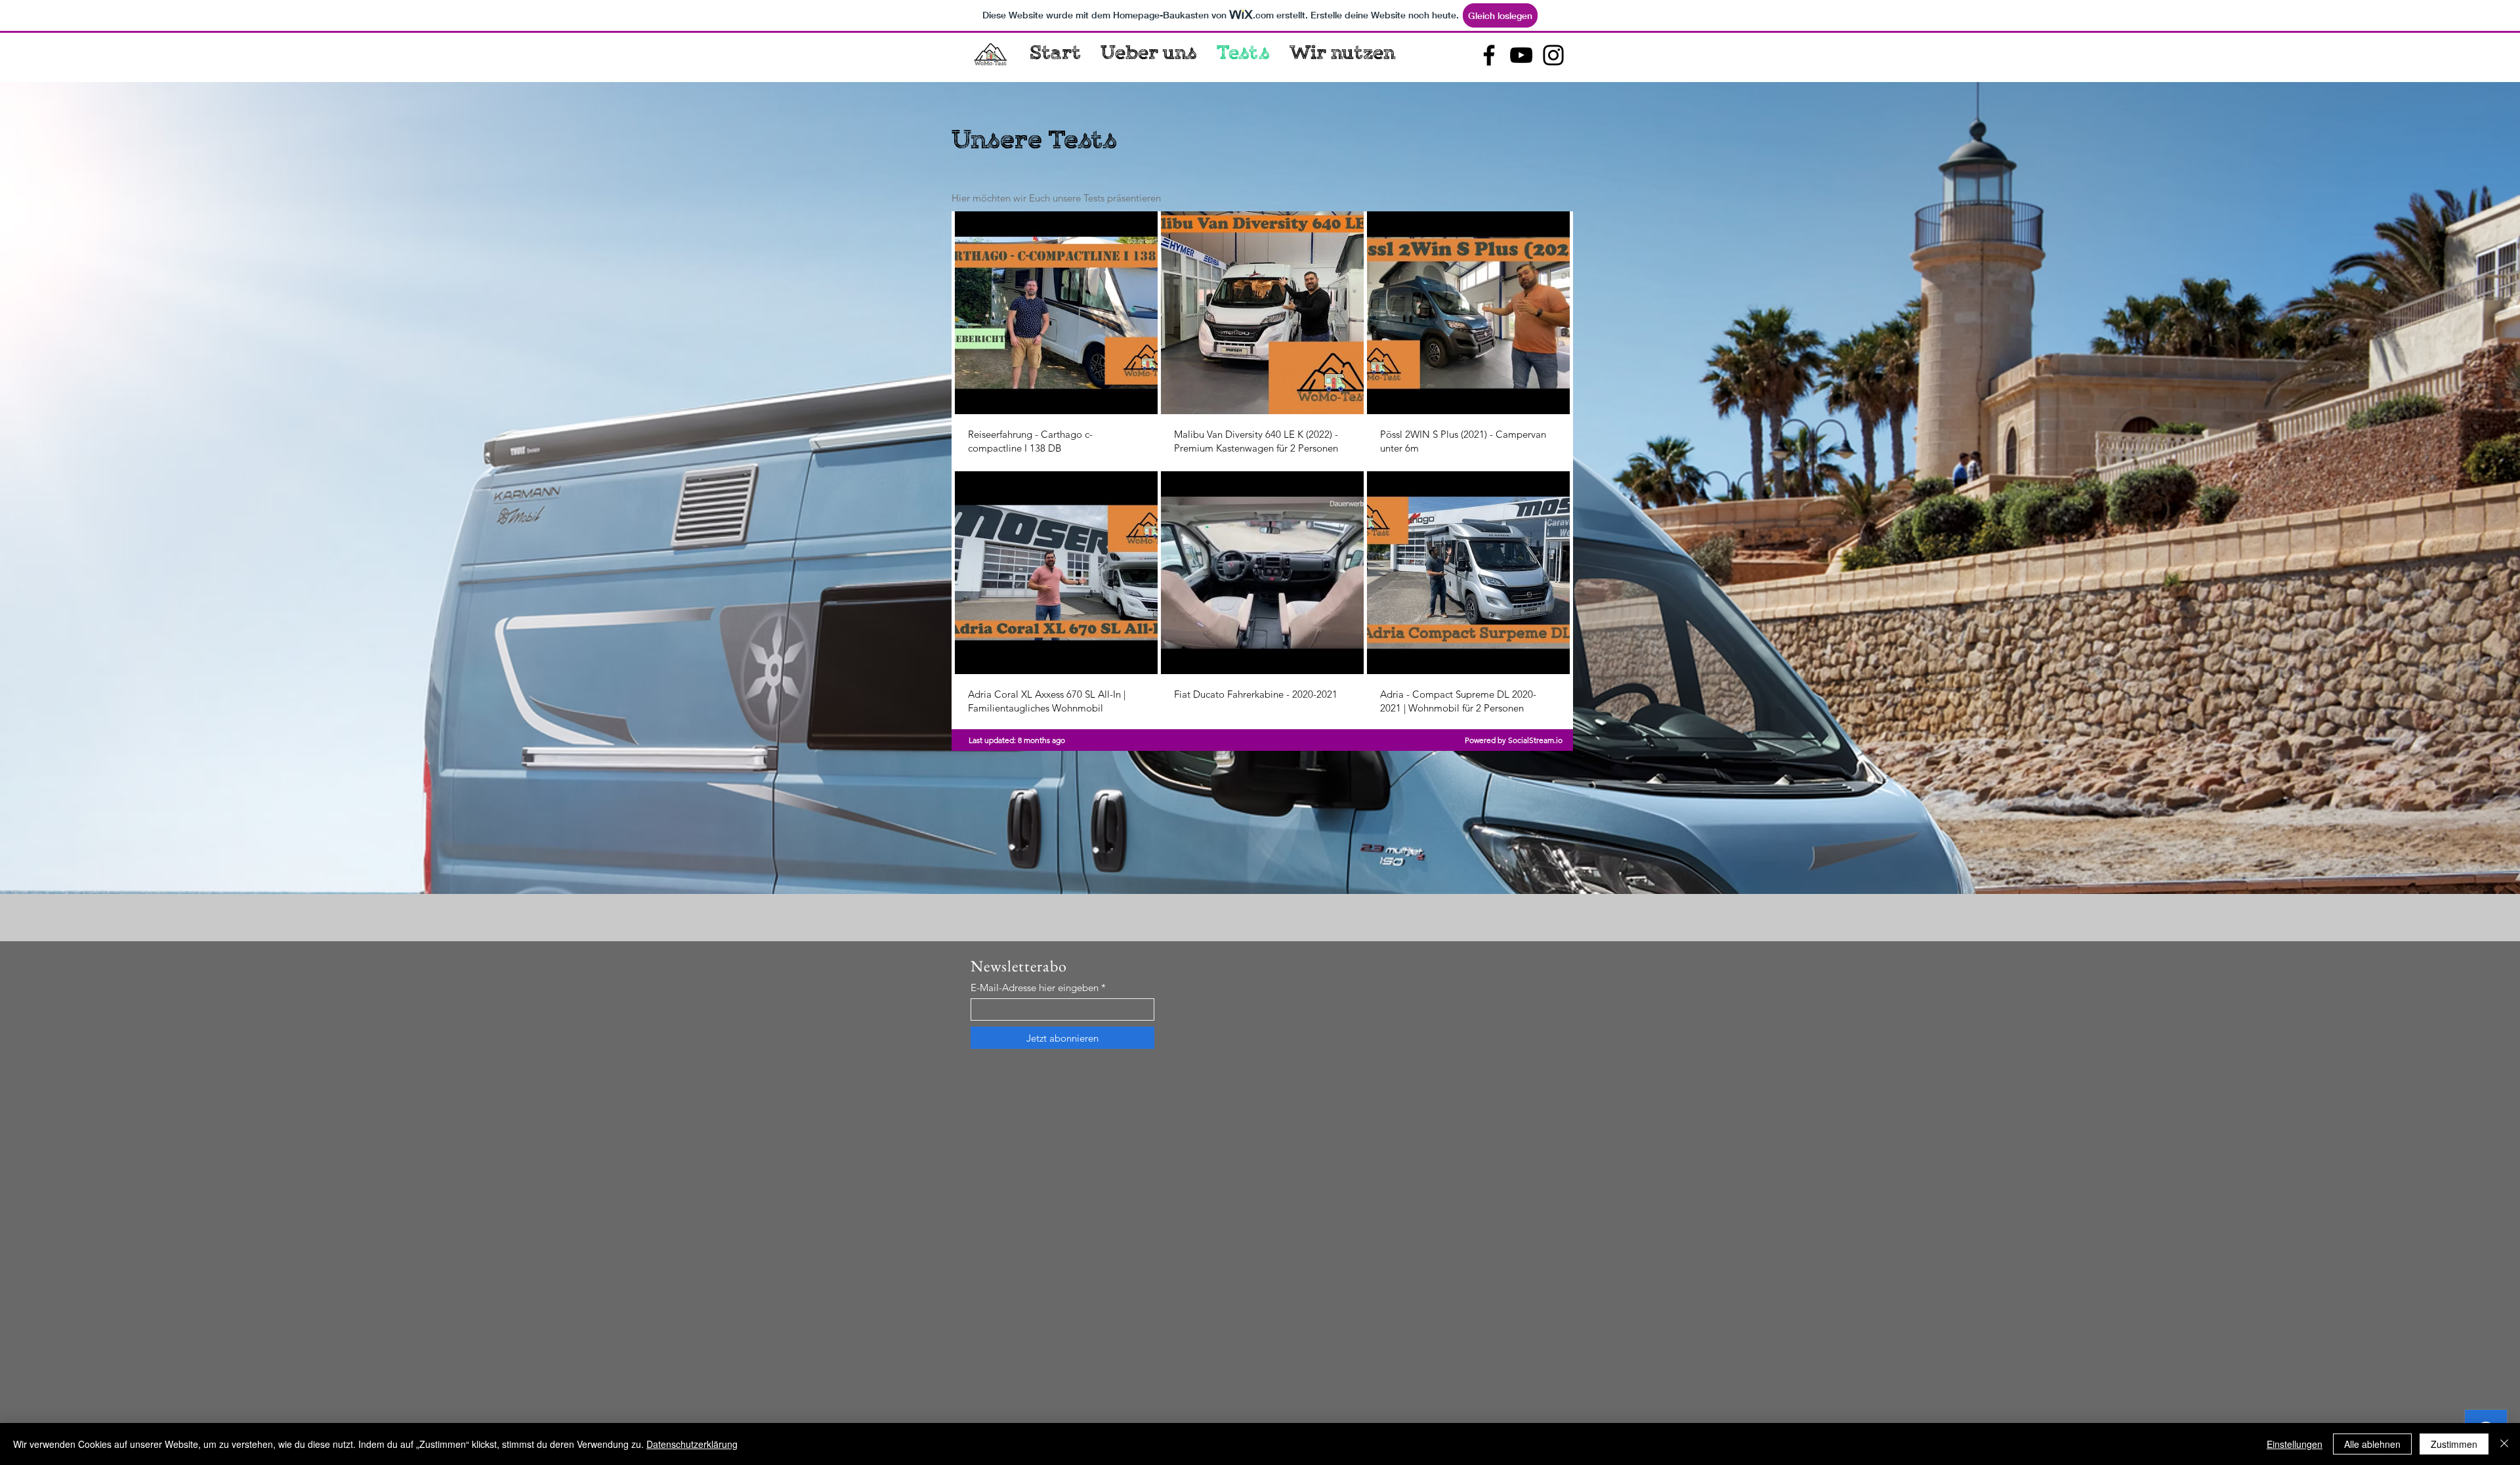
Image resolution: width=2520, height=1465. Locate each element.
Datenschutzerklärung (692, 1444)
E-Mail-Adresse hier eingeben (1035, 987)
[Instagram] (1553, 55)
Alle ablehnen (2372, 1444)
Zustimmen (2454, 1444)
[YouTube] (1521, 55)
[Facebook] (1489, 55)
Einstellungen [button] (2295, 1444)
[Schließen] (2504, 1444)
